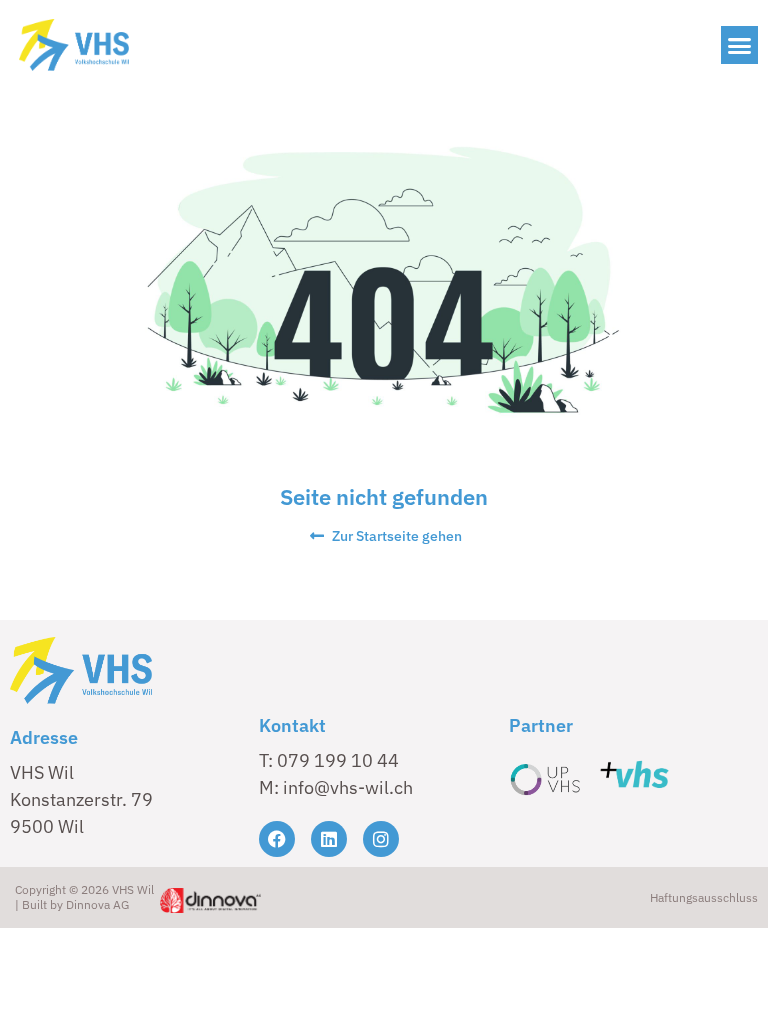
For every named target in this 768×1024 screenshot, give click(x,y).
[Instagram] (381, 839)
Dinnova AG (97, 904)
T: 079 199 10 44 (329, 760)
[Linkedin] (329, 839)
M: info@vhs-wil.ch (336, 787)
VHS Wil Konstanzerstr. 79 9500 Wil (81, 799)
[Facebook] (277, 839)
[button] (740, 45)
